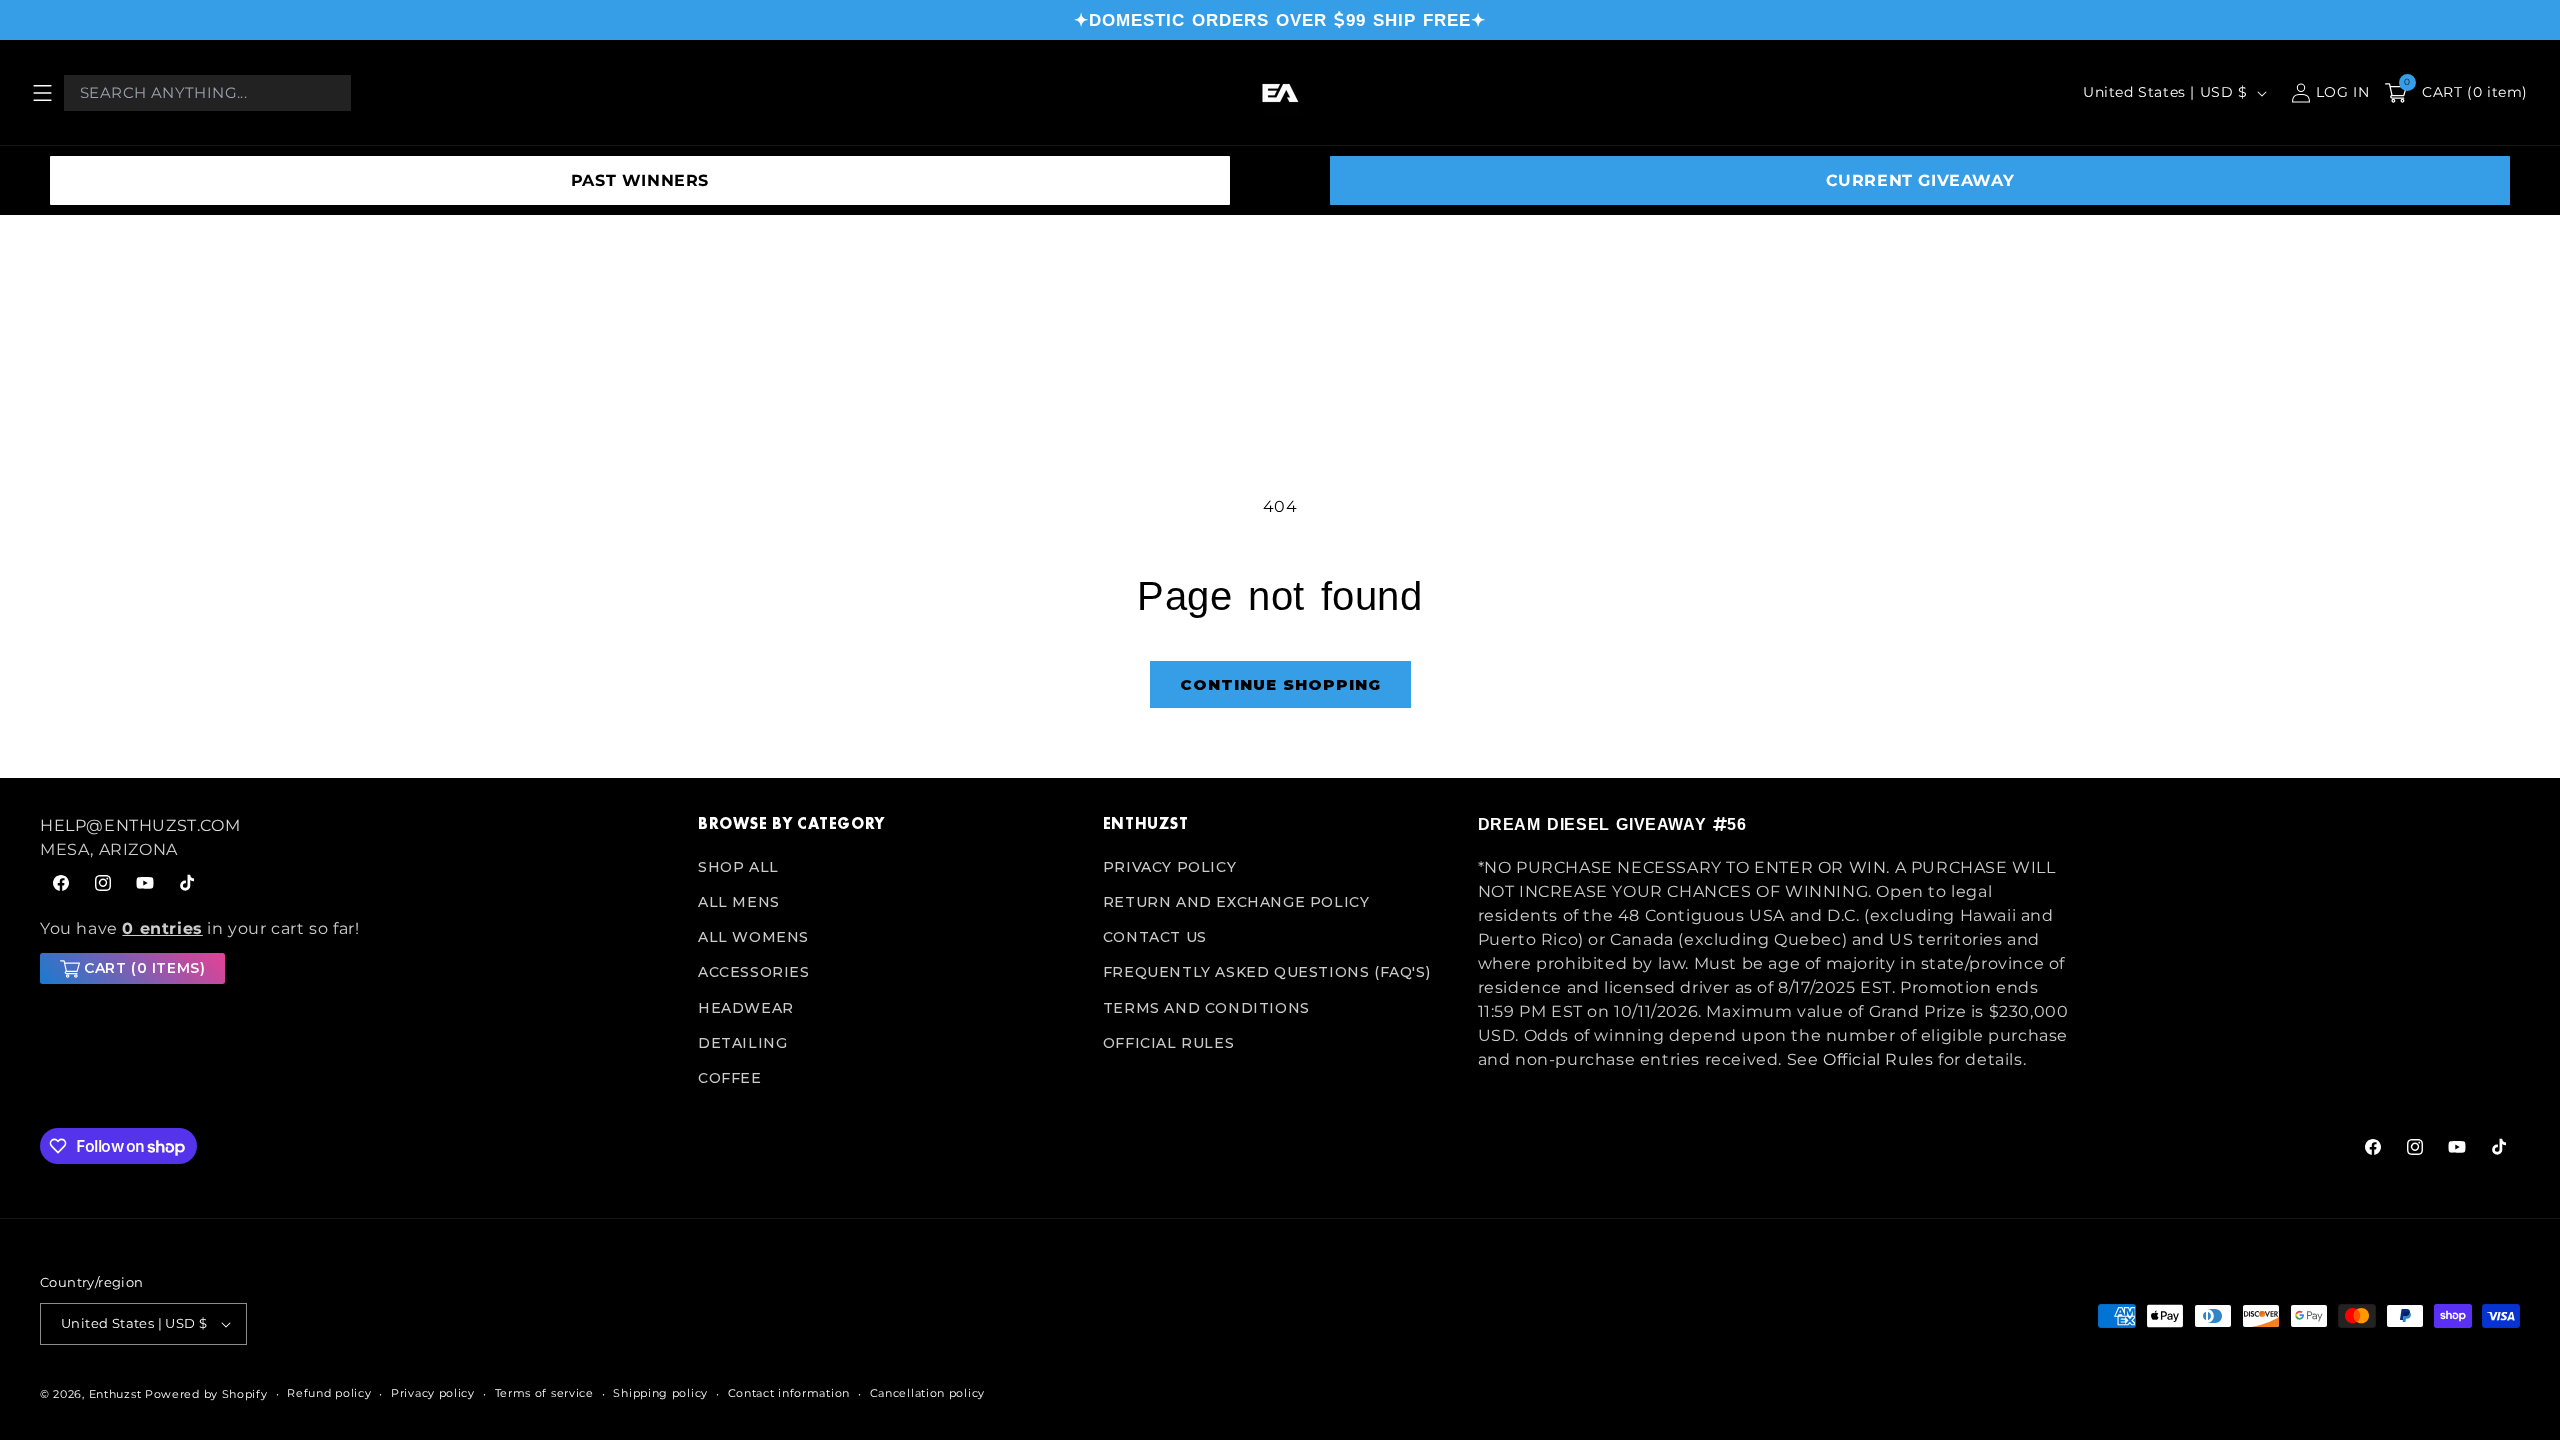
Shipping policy (660, 1393)
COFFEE (730, 1078)
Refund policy (329, 1393)
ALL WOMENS (753, 937)
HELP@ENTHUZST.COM (140, 825)
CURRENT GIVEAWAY (1920, 180)
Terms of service (544, 1393)
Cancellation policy (927, 1393)
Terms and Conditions (1206, 1008)
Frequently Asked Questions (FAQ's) (1266, 972)
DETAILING (742, 1043)
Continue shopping (1280, 684)
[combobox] (207, 93)
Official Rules (1168, 1043)
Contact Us (1155, 937)
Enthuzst (115, 1394)
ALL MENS (739, 902)
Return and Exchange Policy (1236, 902)
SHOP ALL (738, 867)
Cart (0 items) (144, 968)
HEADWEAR (746, 1008)
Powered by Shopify (206, 1394)
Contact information (789, 1393)
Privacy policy (433, 1393)
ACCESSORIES (754, 972)
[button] (42, 93)
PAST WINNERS (640, 180)
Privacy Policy (1169, 867)
